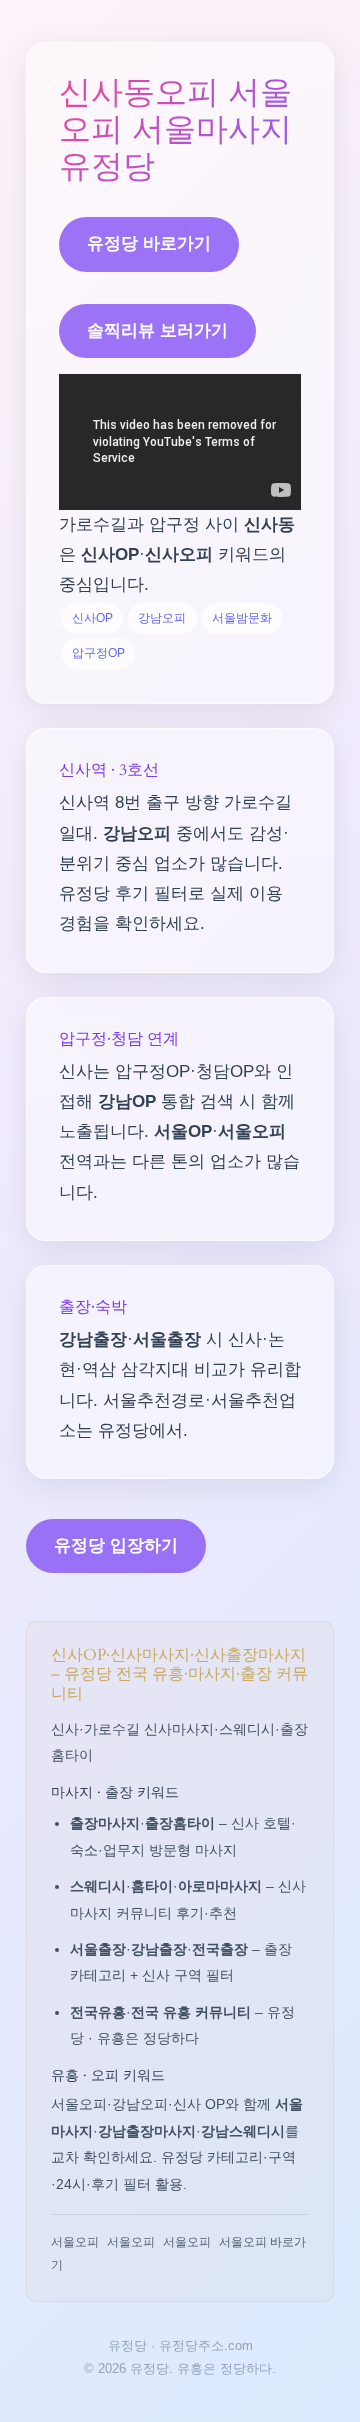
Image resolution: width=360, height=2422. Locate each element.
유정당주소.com (206, 2345)
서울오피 (75, 2242)
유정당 (127, 2345)
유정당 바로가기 (149, 243)
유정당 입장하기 (116, 1545)
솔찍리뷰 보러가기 (157, 330)
